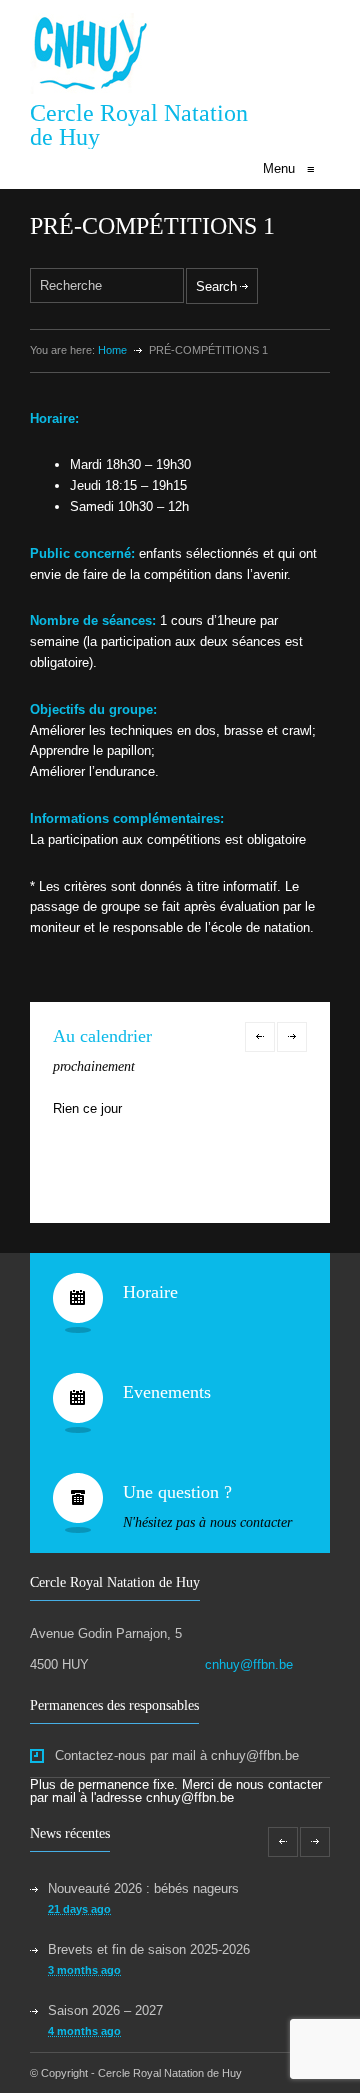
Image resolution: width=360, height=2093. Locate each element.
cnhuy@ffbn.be (249, 1664)
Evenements (167, 1392)
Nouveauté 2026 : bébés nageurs (143, 1888)
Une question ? (177, 1492)
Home (112, 350)
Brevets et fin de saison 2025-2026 (149, 1949)
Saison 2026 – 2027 (105, 2010)
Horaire (150, 1292)
